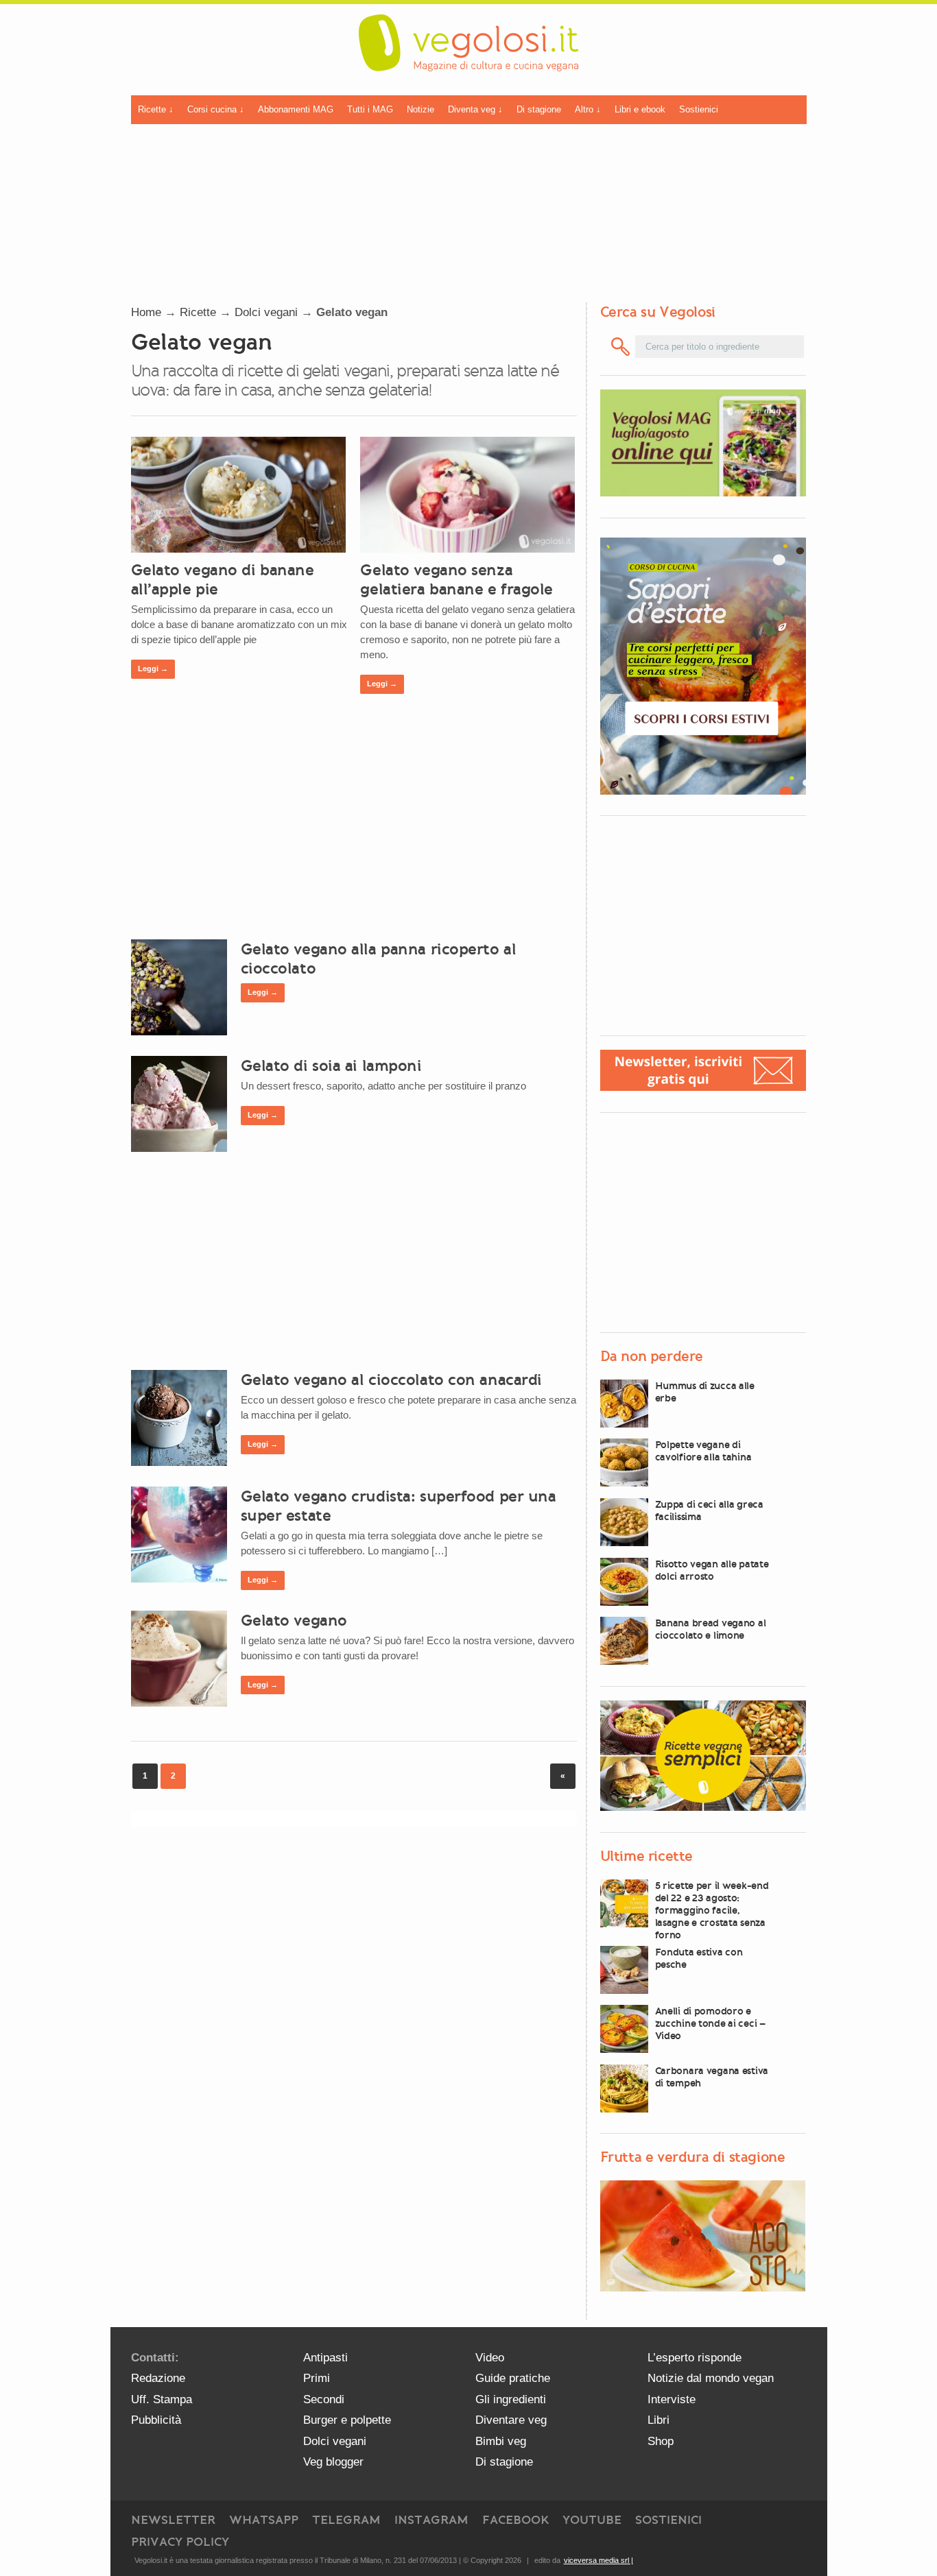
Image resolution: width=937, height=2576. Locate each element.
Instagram (431, 2520)
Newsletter (173, 2520)
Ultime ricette (647, 1856)
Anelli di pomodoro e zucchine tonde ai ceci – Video (710, 2023)
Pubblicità (156, 2420)
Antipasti (325, 2358)
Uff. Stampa (162, 2399)
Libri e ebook (640, 109)
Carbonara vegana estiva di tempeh (712, 2077)
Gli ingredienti (511, 2399)
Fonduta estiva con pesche (699, 1958)
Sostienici (699, 109)
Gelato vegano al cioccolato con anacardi (391, 1380)
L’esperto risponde (695, 2358)
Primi (317, 2378)
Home (146, 312)
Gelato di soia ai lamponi (331, 1066)
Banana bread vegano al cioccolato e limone (711, 1629)
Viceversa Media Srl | (598, 2560)
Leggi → (153, 669)
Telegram (346, 2520)
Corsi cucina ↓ (216, 109)
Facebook (515, 2520)
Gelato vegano (294, 1620)
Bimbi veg (501, 2441)
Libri (659, 2420)
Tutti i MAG (370, 109)
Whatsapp (264, 2520)
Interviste (672, 2399)
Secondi (324, 2399)
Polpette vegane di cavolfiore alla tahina (703, 1451)
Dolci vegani (266, 312)
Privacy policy (180, 2542)
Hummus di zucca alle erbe (705, 1392)
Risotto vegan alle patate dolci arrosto (712, 1570)
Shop (661, 2441)
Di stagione (539, 109)
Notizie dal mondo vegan (711, 2378)
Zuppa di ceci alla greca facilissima (709, 1510)
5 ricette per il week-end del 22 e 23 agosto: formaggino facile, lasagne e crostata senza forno (712, 1910)
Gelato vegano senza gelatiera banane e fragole (456, 579)
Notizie (420, 109)
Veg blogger (333, 2462)
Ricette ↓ (156, 109)
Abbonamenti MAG (296, 109)
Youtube (592, 2520)
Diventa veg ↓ (475, 109)
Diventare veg (511, 2420)
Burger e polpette (347, 2420)
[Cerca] (621, 347)
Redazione (158, 2378)
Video (490, 2358)
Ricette (198, 312)
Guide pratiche (513, 2378)
